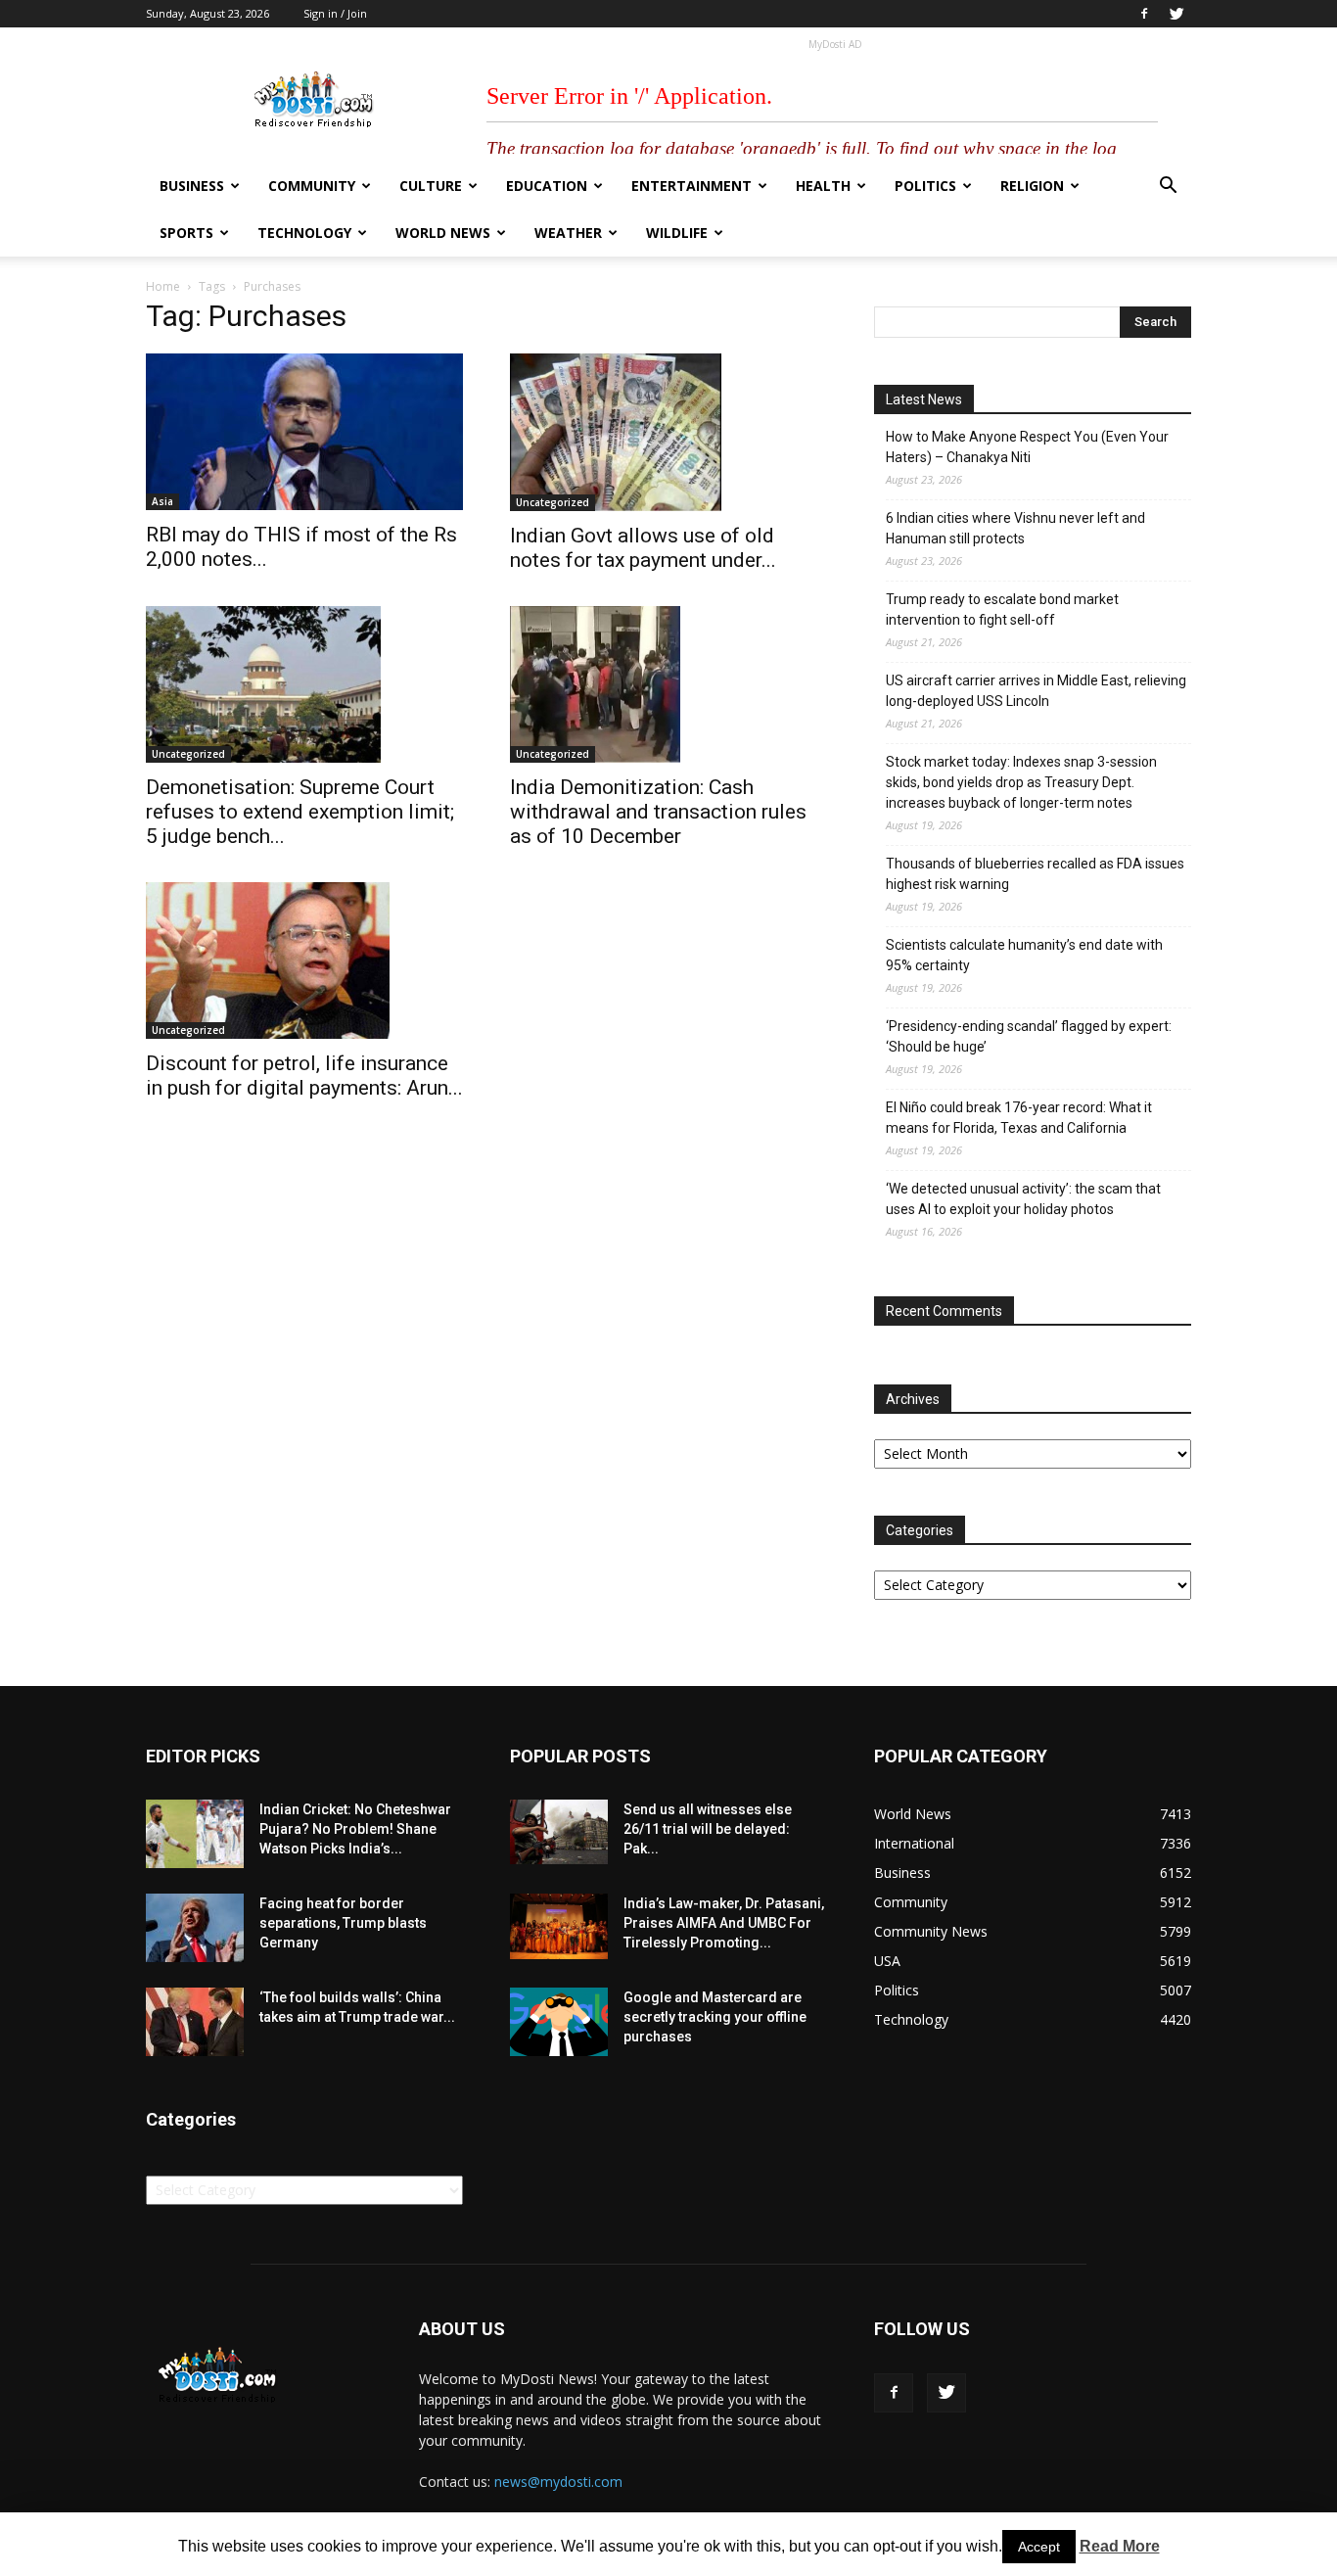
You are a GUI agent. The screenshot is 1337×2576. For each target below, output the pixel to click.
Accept (1039, 2547)
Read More (1120, 2546)
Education (547, 186)
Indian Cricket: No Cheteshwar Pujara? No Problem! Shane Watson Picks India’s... (355, 1829)
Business (192, 186)
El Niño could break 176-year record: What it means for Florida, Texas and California (1019, 1118)
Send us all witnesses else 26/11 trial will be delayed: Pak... (708, 1829)
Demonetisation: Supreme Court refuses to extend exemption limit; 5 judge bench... (300, 812)
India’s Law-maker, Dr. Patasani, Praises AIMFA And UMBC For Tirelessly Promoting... (724, 1923)
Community (312, 186)
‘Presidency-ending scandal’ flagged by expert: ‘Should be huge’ (1029, 1036)
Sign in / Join (335, 13)
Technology (304, 233)
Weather (568, 233)
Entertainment (692, 186)
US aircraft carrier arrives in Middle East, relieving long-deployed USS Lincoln (1036, 691)
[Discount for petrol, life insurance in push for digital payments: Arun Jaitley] (304, 960)
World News (443, 233)
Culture (431, 186)
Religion (1032, 186)
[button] (1168, 187)
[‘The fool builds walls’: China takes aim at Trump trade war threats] (195, 2022)
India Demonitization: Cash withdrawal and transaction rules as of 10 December (658, 812)
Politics (925, 186)
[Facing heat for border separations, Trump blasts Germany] (195, 1928)
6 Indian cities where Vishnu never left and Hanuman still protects (1015, 528)
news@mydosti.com (558, 2482)
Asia (162, 501)
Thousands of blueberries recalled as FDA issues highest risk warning (1035, 874)
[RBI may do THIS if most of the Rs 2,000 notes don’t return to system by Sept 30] (304, 432)
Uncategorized (553, 502)
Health (823, 186)
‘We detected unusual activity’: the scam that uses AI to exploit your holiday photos (1023, 1199)
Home (163, 286)
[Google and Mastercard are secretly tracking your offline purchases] (559, 2022)
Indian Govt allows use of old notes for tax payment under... (643, 548)
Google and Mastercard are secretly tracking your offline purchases (715, 2017)
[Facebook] (1144, 14)
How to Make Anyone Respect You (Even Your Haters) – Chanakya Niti (1027, 447)
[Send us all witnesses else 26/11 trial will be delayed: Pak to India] (559, 1832)
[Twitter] (1176, 14)
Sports (186, 233)
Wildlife (677, 233)
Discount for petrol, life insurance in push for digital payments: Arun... (304, 1076)
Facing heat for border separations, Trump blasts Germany (343, 1923)
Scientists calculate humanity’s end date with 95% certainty (1024, 955)
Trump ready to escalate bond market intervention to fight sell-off (1002, 609)
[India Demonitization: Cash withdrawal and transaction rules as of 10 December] (668, 684)
